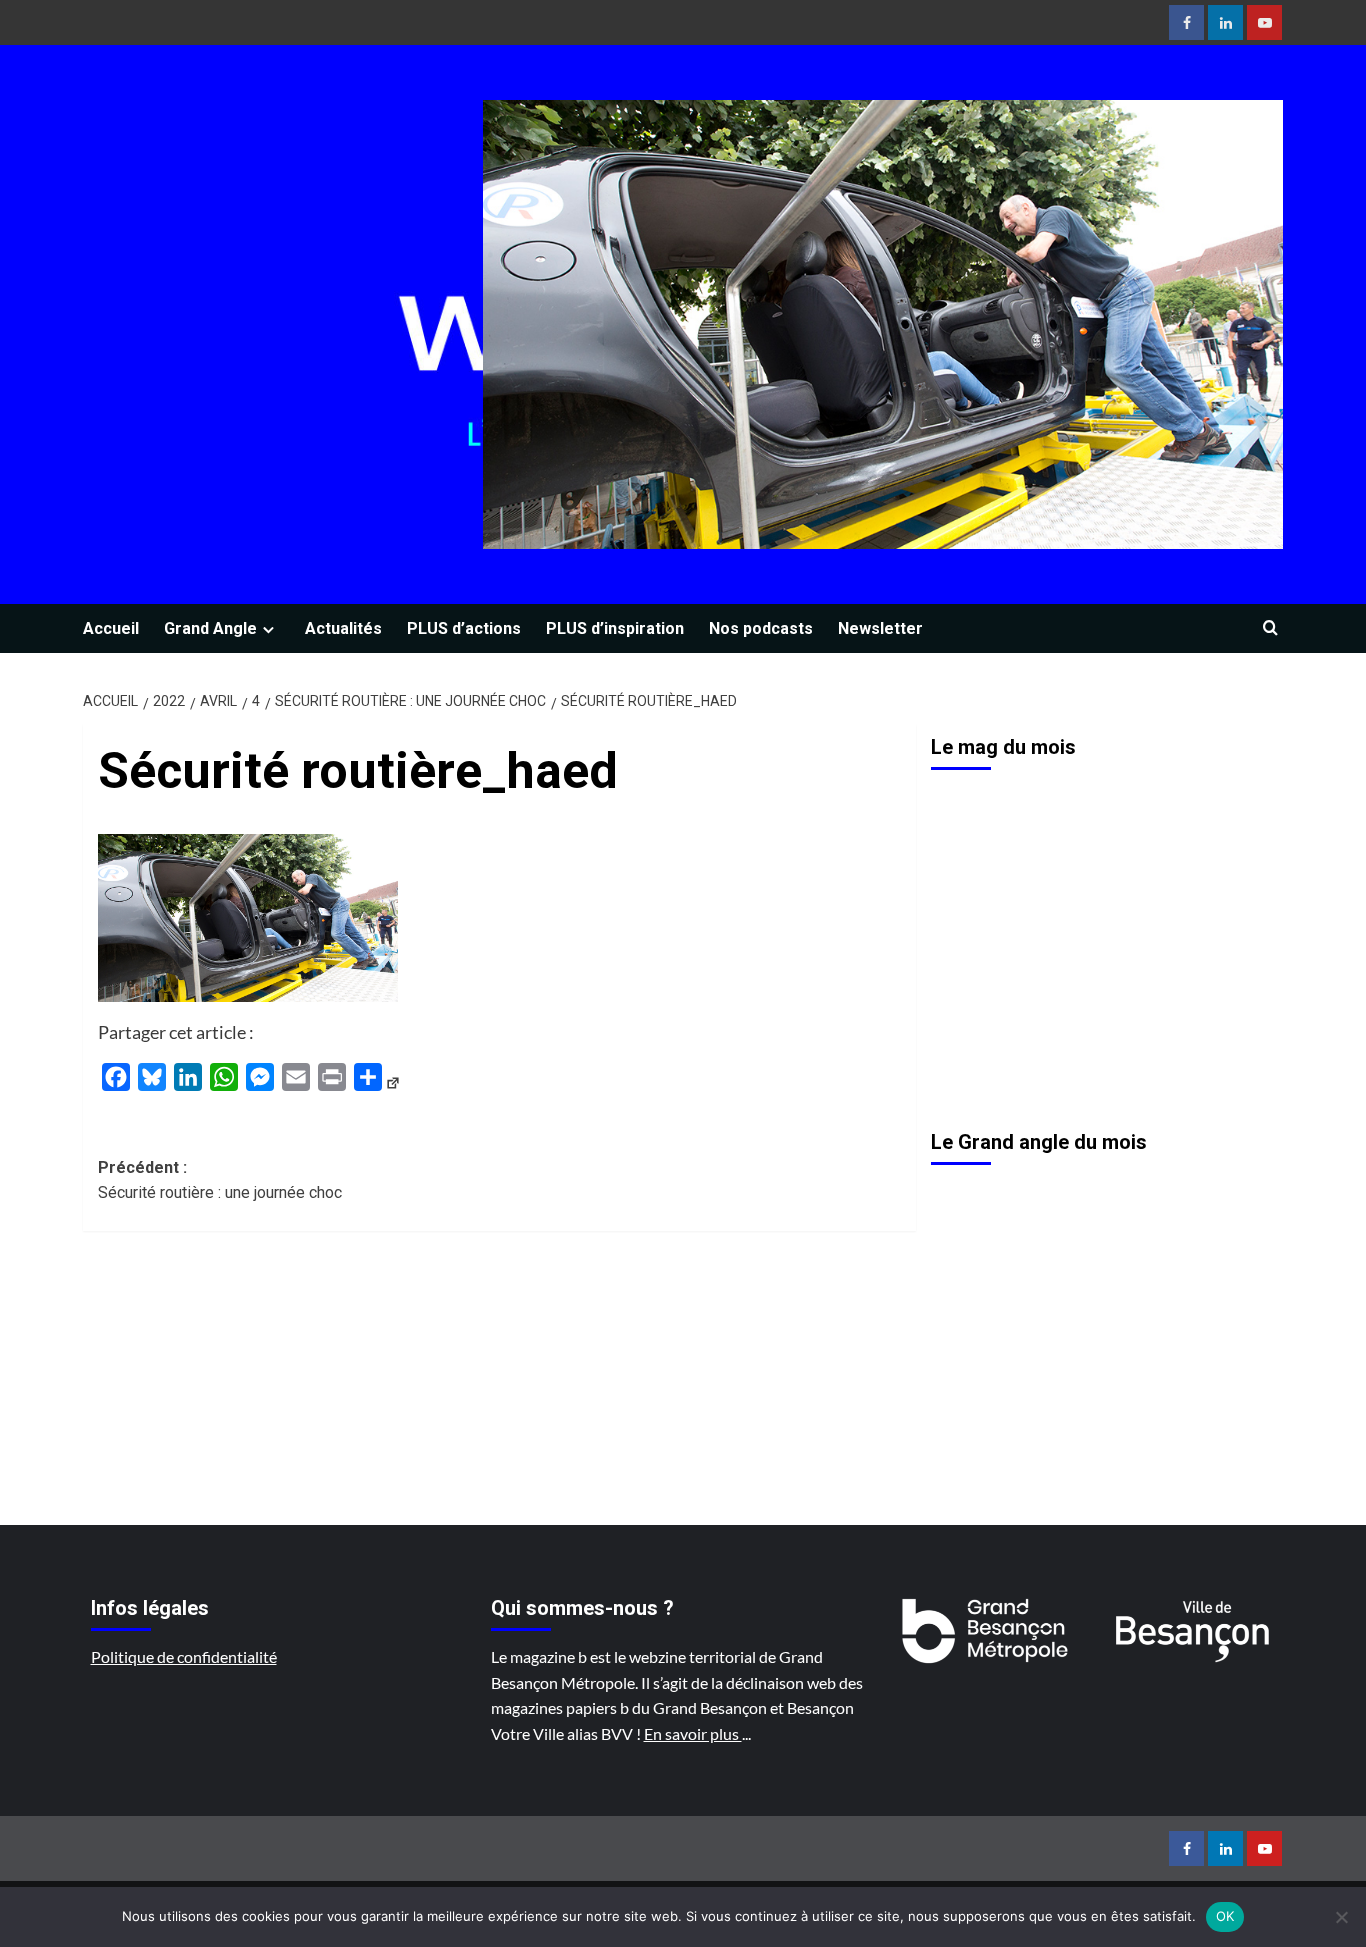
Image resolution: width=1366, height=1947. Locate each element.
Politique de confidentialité (184, 1656)
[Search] (1270, 628)
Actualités (343, 628)
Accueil (111, 628)
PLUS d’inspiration (615, 628)
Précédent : (220, 1180)
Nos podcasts (761, 628)
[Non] (1341, 1917)
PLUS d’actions (464, 628)
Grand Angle (210, 628)
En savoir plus (693, 1733)
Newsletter (880, 628)
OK (1225, 1916)
